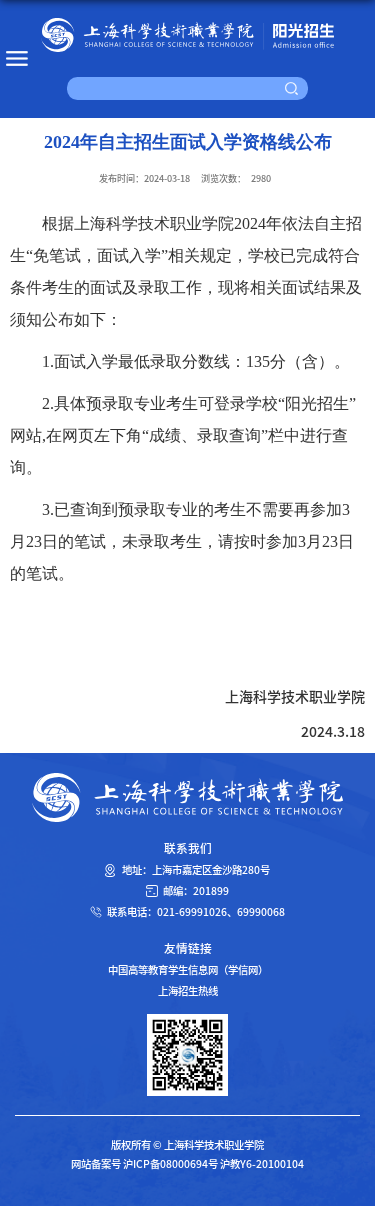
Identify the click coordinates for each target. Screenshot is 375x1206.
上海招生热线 (188, 990)
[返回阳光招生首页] (187, 35)
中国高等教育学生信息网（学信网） (188, 969)
